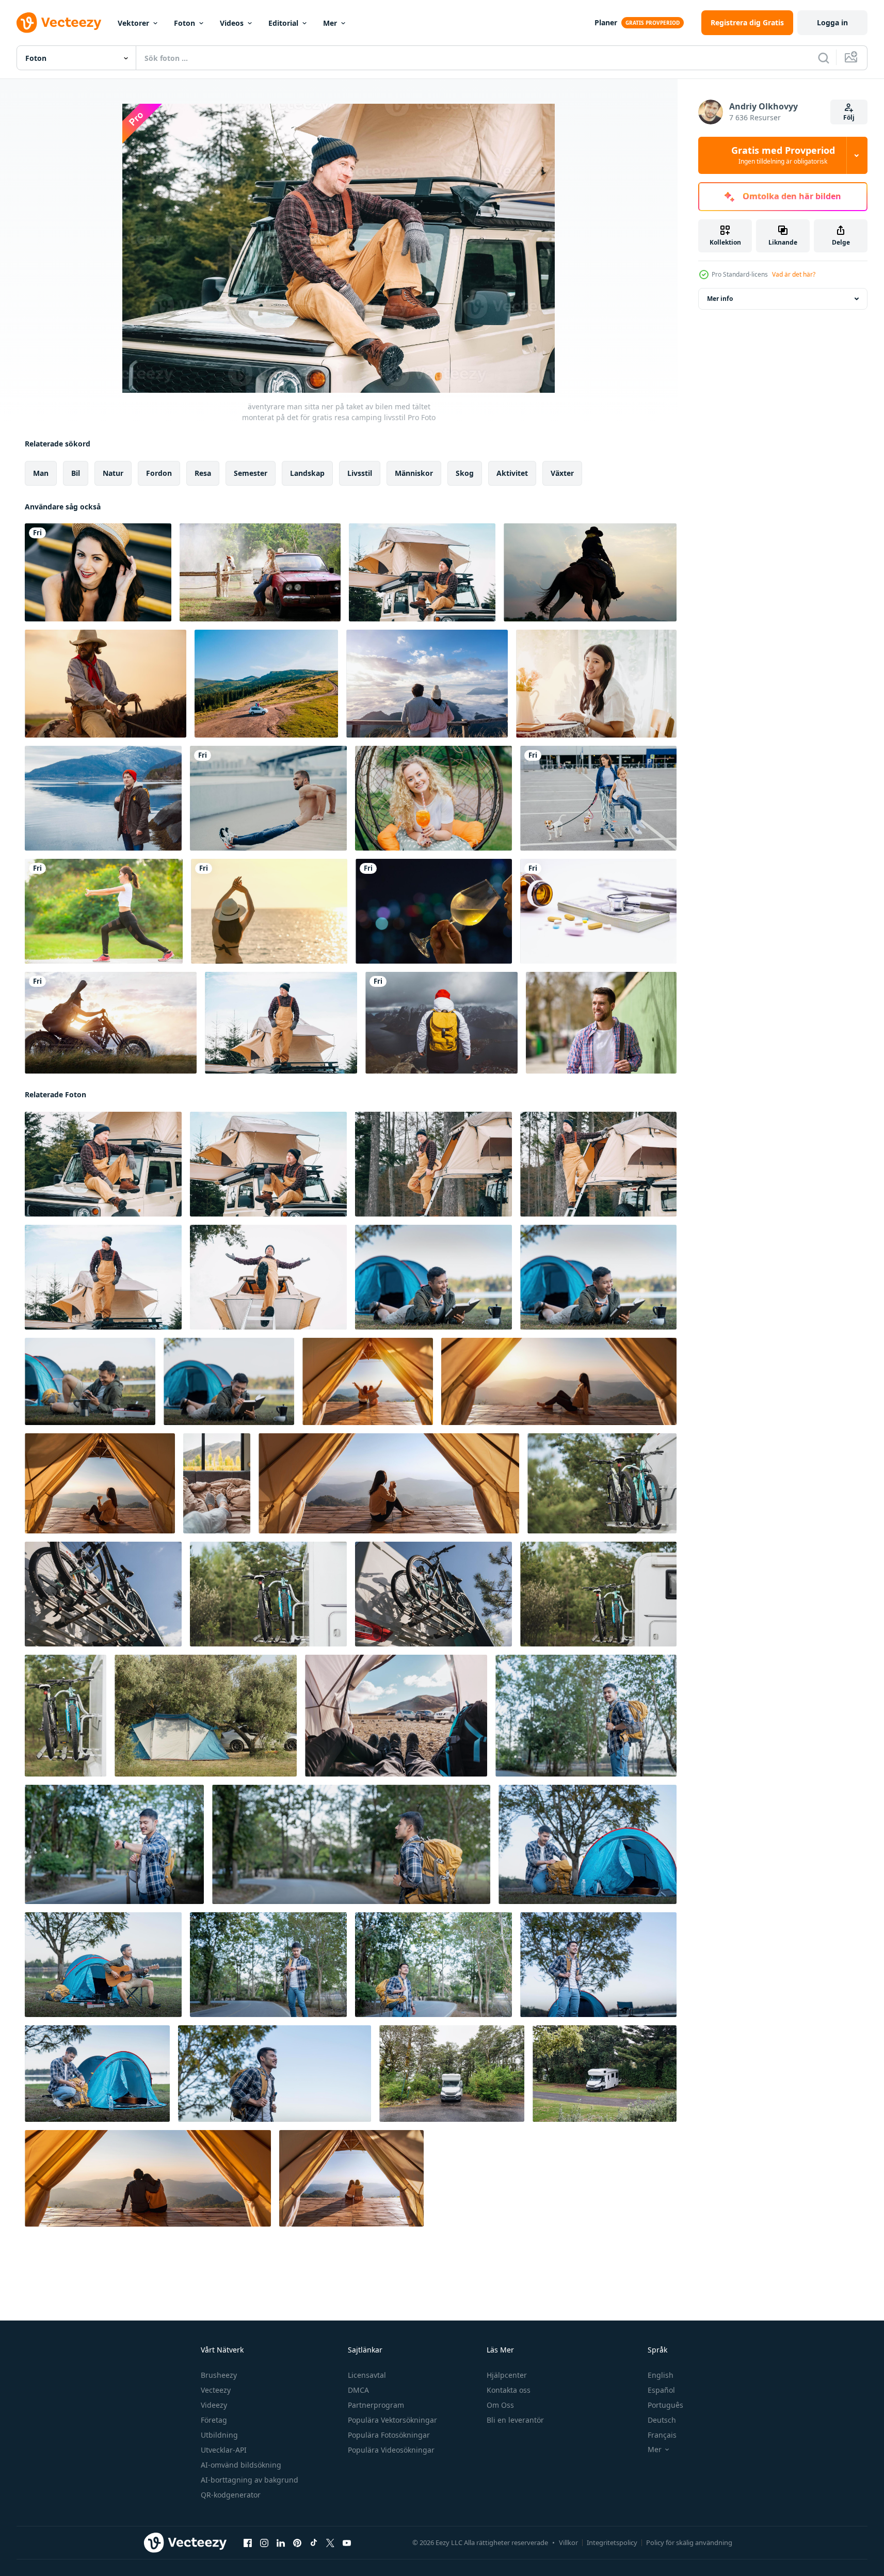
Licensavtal (367, 2375)
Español (661, 2390)
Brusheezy (219, 2375)
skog (465, 473)
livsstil (360, 473)
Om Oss (500, 2405)
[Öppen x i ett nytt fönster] (330, 2543)
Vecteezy (216, 2390)
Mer (330, 23)
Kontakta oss (509, 2390)
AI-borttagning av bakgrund (250, 2480)
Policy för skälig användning (689, 2542)
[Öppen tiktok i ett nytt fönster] (314, 2543)
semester (251, 473)
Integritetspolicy (612, 2542)
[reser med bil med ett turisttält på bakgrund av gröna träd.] (206, 1716)
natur (113, 473)
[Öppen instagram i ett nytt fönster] (264, 2543)
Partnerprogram (376, 2405)
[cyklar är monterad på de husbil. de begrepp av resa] (602, 1483)
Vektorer (133, 23)
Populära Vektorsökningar (392, 2420)
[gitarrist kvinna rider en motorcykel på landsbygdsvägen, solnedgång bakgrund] (111, 1023)
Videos (232, 23)
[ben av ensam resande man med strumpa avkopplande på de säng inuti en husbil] (217, 1483)
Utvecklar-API (224, 2450)
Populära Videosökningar (391, 2450)
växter (562, 473)
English (661, 2375)
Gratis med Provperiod (783, 155)
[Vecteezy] (59, 23)
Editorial (283, 23)
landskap (307, 473)
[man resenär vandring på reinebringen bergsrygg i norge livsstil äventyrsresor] (441, 1023)
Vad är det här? (794, 274)
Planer (606, 22)
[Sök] (824, 58)
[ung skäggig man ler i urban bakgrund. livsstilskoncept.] (601, 1023)
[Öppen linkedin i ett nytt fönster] (281, 2543)
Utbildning (219, 2435)
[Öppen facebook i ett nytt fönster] (248, 2543)
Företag (214, 2420)
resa (203, 473)
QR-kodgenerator (231, 2495)
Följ (849, 117)
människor (414, 473)
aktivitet (512, 473)
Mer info (720, 299)
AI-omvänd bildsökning (241, 2465)
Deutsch (662, 2420)
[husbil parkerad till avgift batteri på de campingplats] (452, 2074)
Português (665, 2405)
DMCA (358, 2390)
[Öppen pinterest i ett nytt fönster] (297, 2543)
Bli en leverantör (515, 2420)
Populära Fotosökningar (389, 2435)
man (41, 473)
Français (662, 2435)
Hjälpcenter (507, 2375)
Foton (184, 23)
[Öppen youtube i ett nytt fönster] (347, 2543)
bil (76, 473)
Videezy (214, 2405)
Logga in (832, 22)
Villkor (568, 2542)
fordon (159, 473)
